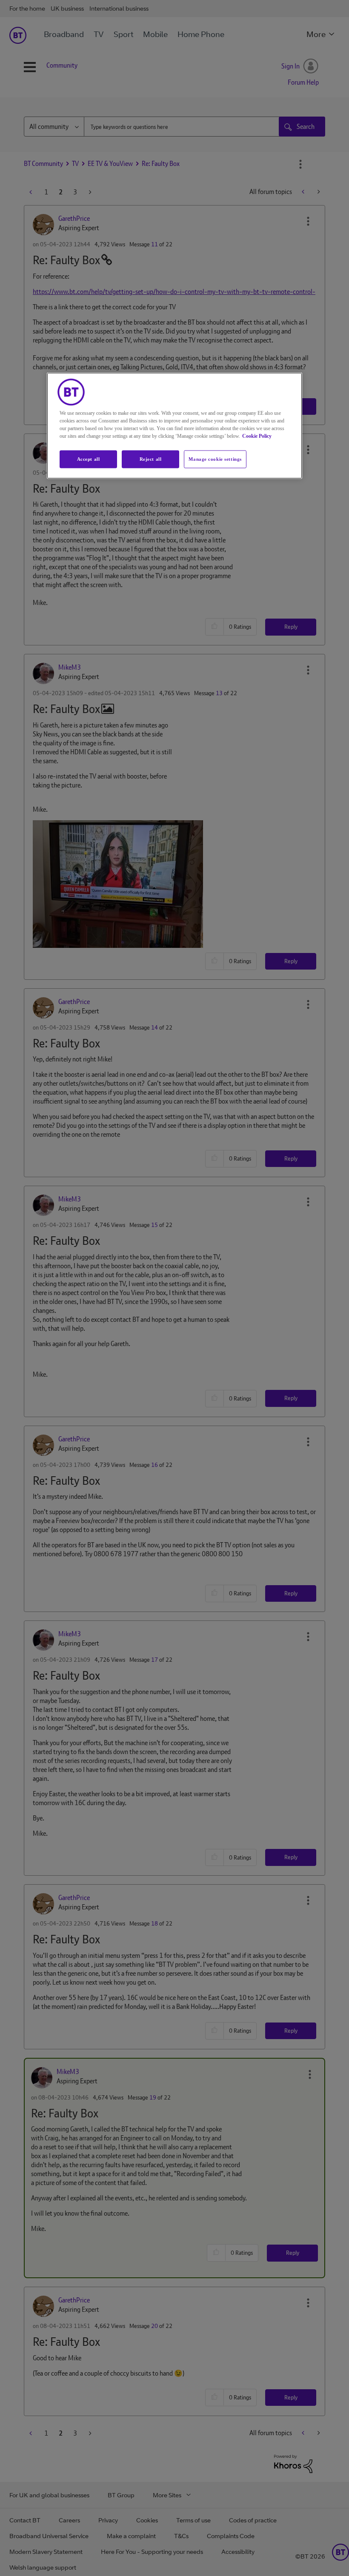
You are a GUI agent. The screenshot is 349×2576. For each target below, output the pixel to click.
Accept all (89, 459)
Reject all (151, 459)
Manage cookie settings (215, 459)
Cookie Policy (257, 436)
